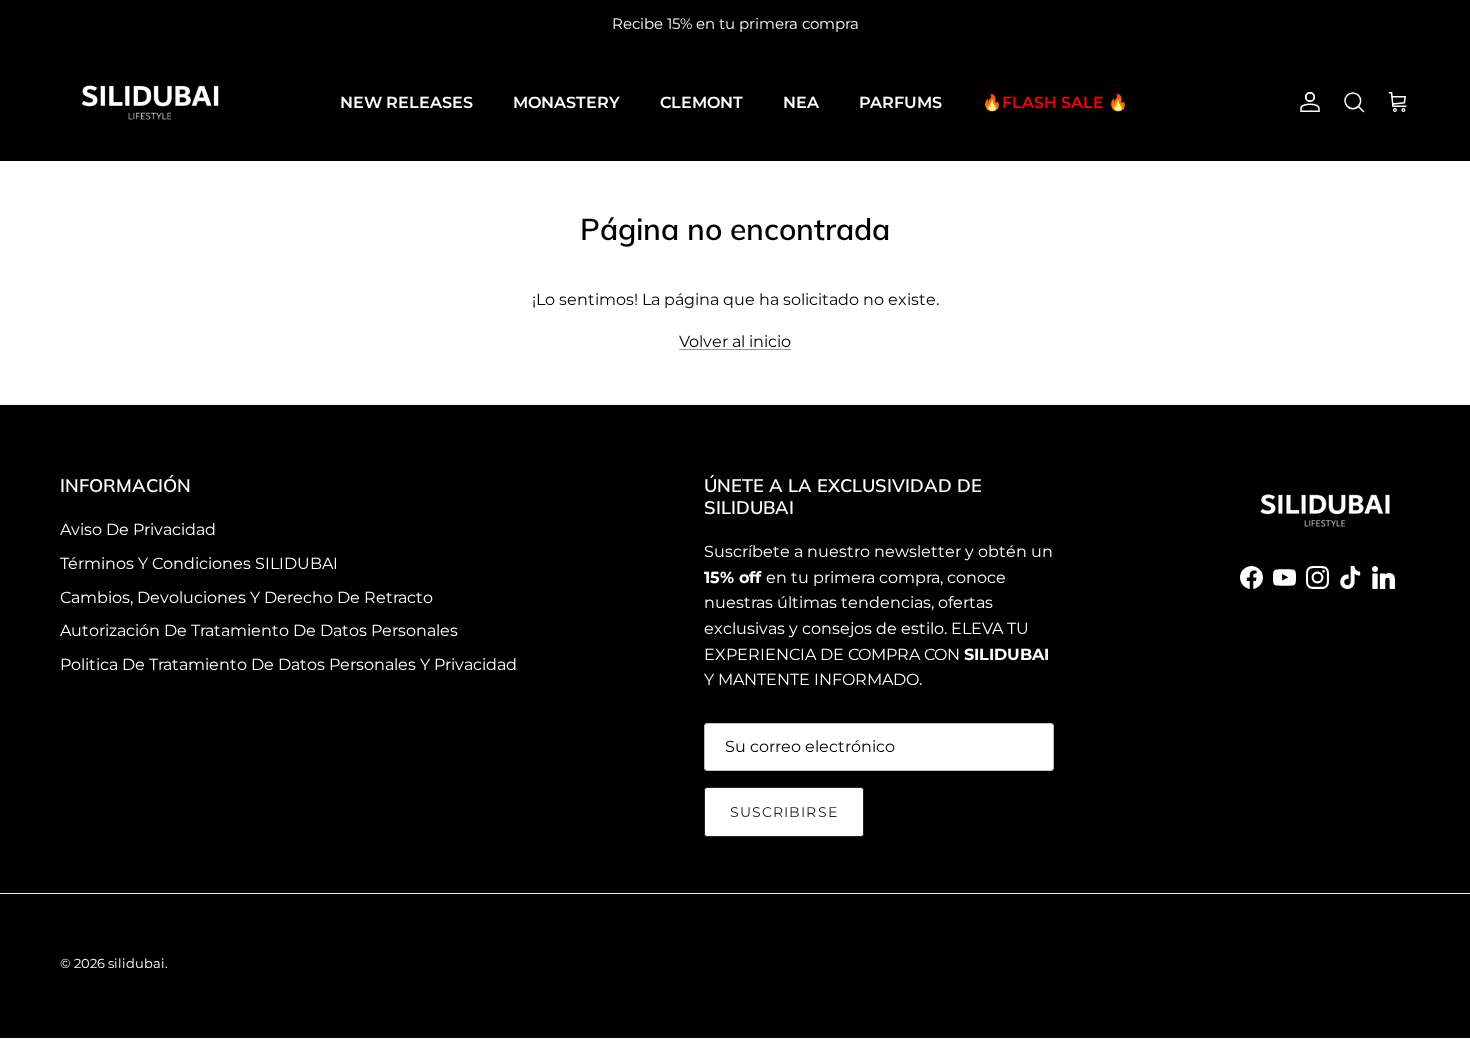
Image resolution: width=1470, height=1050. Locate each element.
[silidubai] (150, 102)
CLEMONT (701, 102)
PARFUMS (900, 102)
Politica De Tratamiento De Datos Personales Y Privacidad (288, 664)
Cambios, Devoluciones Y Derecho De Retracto (246, 597)
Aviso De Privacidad (138, 529)
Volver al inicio (735, 341)
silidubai (136, 963)
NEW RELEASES (406, 102)
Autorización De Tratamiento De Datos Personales (259, 630)
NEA (801, 102)
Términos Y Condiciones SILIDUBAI (199, 563)
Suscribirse (784, 812)
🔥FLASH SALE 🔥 (1055, 102)
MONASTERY (566, 102)
